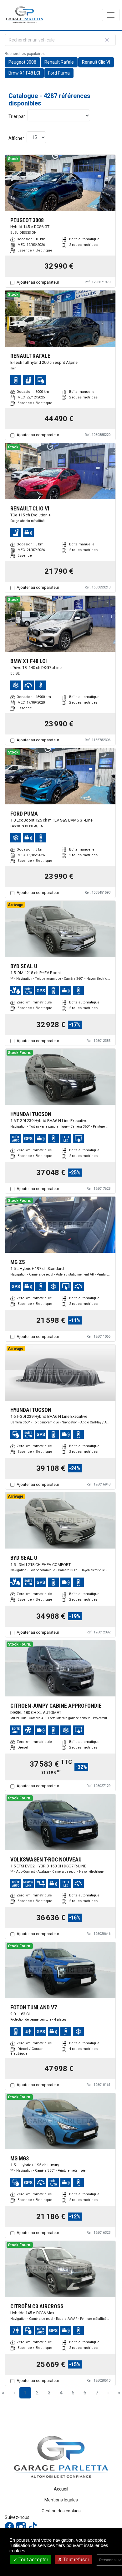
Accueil (61, 2489)
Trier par (17, 116)
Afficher (16, 138)
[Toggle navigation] (111, 15)
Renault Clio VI (96, 62)
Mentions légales (61, 2500)
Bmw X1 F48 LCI (24, 73)
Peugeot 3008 (22, 62)
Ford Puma (59, 73)
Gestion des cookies (61, 2511)
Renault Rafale (59, 62)
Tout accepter (33, 2560)
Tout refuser (76, 2560)
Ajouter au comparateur (38, 282)
